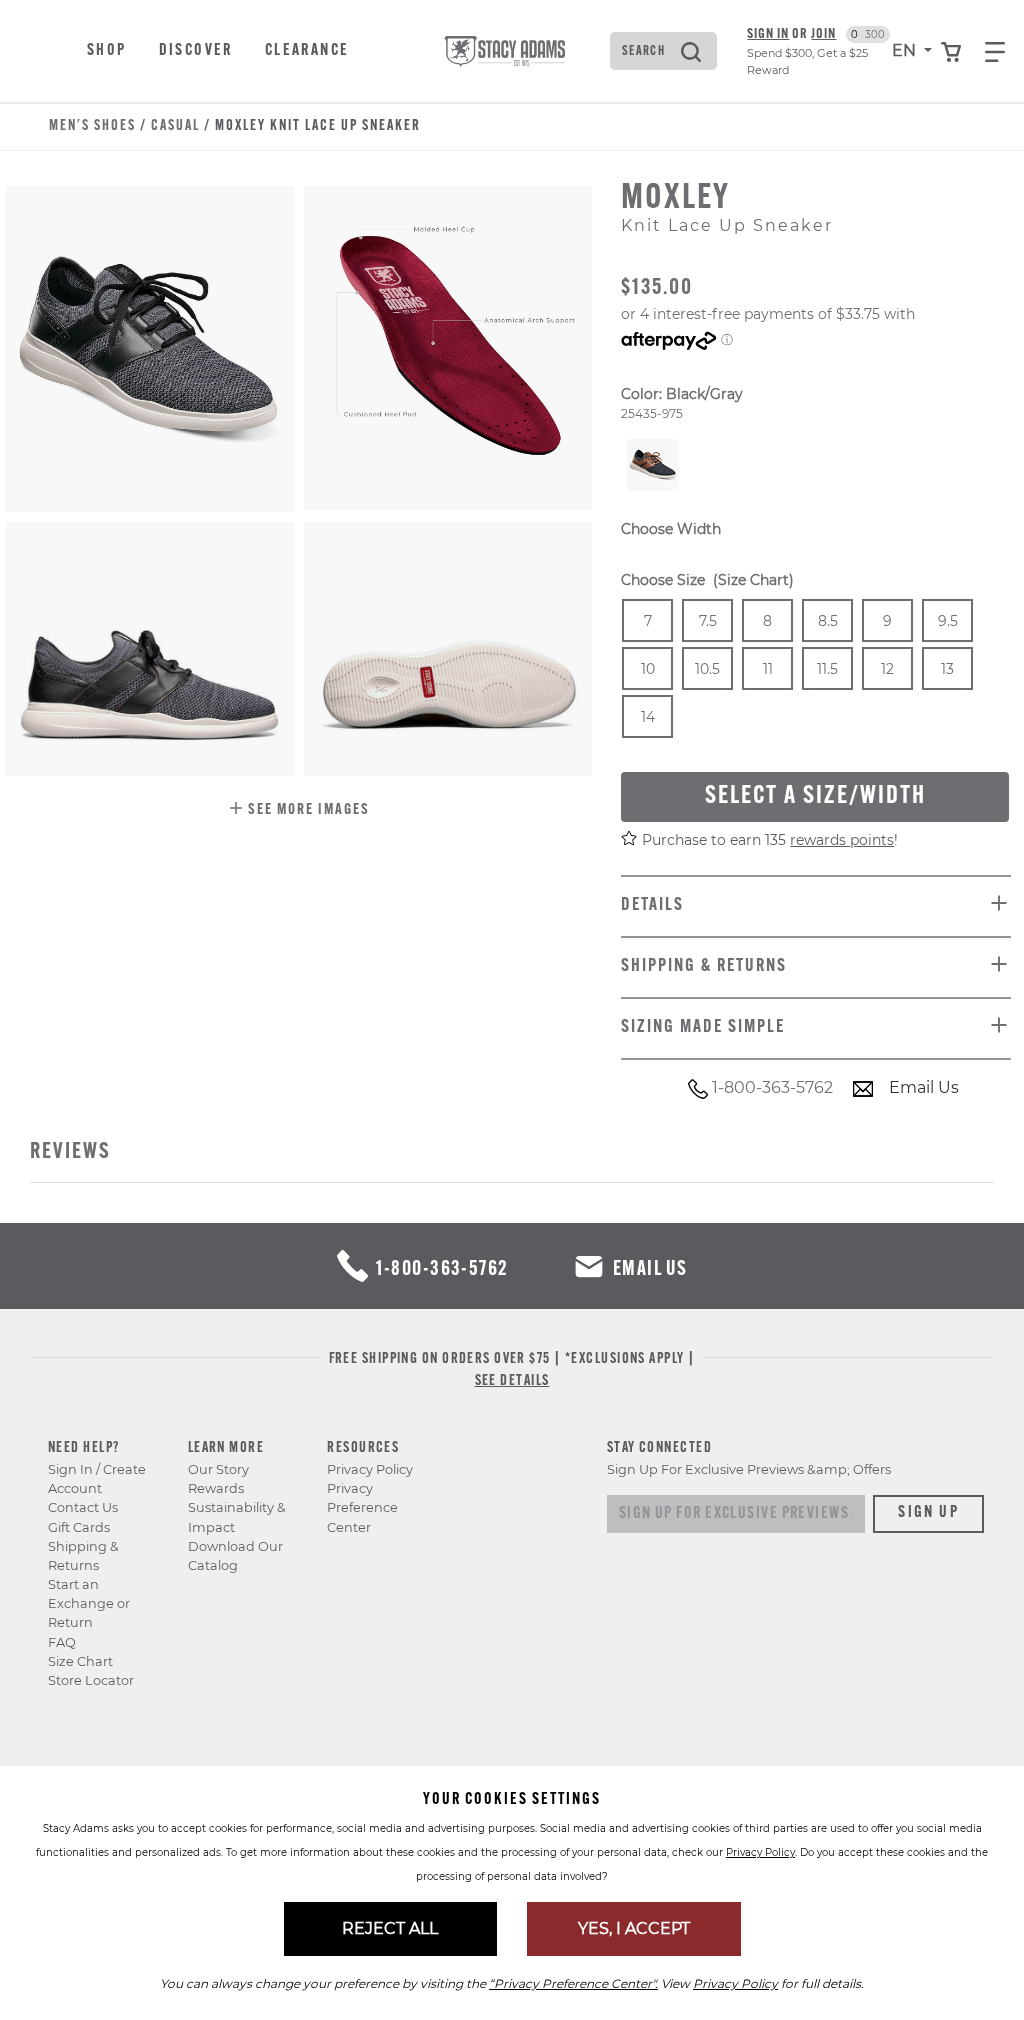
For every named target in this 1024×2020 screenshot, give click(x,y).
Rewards (216, 1488)
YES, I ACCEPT (634, 1928)
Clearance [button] (307, 51)
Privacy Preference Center (362, 1507)
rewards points (842, 840)
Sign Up (928, 1513)
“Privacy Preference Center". (573, 1983)
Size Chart (80, 1661)
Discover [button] (196, 51)
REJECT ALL (390, 1928)
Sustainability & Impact (237, 1517)
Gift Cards (79, 1527)
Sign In (768, 34)
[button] (298, 811)
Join (823, 34)
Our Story (218, 1469)
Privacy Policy (370, 1469)
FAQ (62, 1642)
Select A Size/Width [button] (815, 796)
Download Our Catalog (235, 1556)
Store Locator (91, 1680)
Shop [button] (107, 51)
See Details (512, 1381)
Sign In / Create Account (97, 1479)
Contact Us (83, 1507)
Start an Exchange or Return (89, 1603)
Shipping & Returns (83, 1556)
